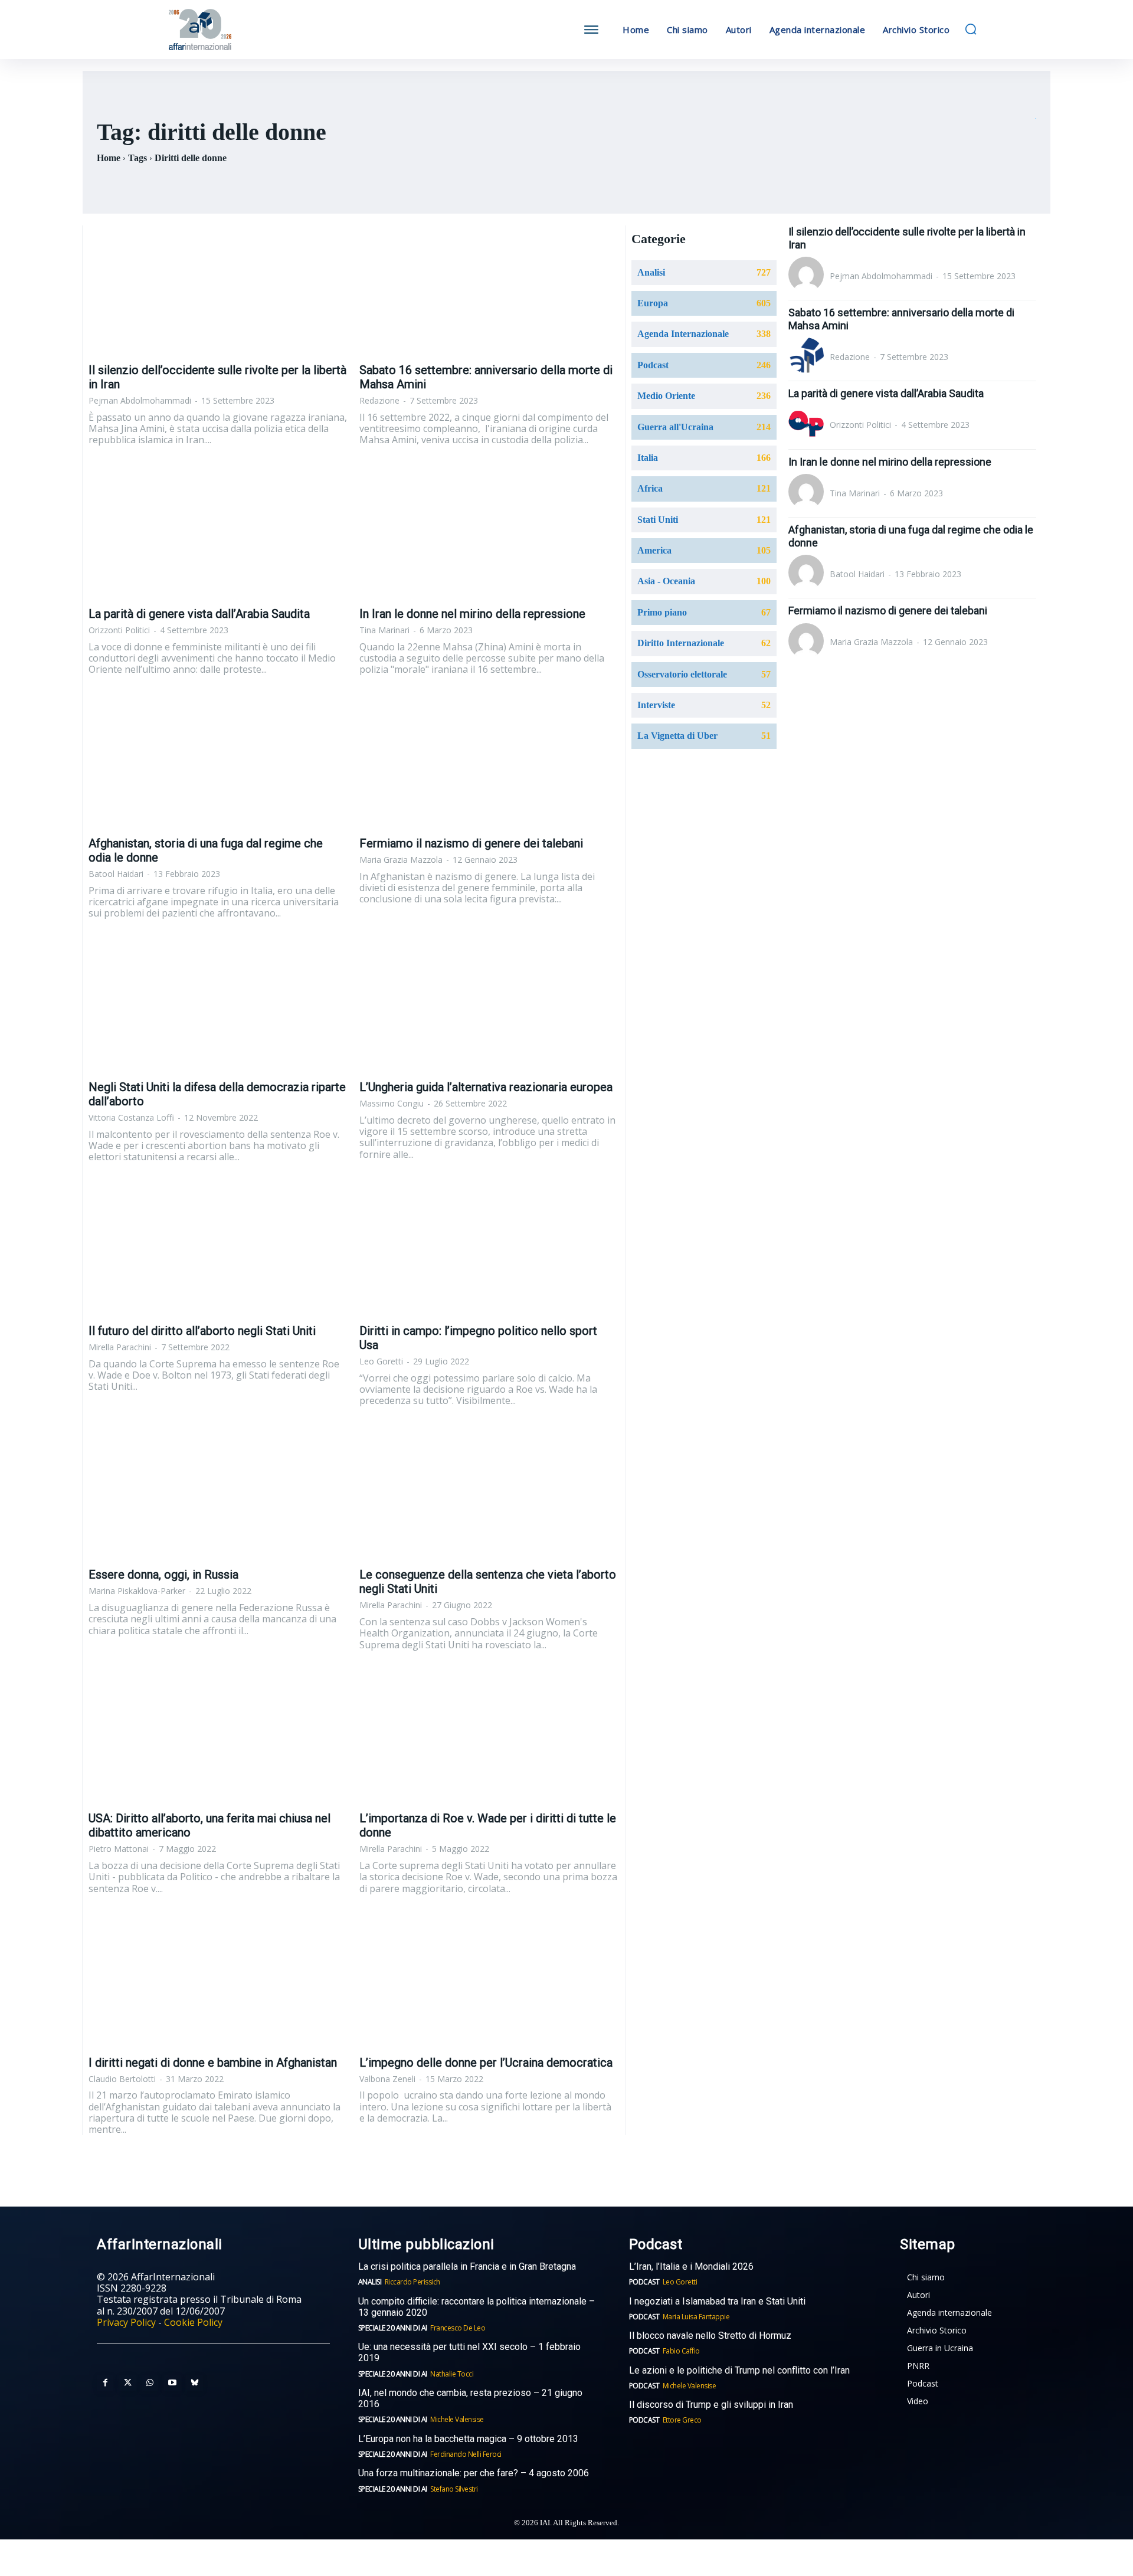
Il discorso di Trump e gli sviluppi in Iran (711, 2405)
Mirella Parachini (120, 1347)
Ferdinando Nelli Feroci (466, 2454)
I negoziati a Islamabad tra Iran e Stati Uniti (717, 2301)
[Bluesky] (195, 2383)
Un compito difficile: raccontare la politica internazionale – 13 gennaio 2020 (477, 2307)
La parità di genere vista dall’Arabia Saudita (199, 614)
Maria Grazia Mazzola (401, 860)
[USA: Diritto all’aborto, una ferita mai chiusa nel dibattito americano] (218, 1739)
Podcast (644, 2282)
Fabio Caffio (681, 2351)
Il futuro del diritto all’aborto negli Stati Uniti (202, 1331)
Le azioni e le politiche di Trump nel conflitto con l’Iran (739, 2370)
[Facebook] (105, 2383)
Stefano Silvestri (454, 2489)
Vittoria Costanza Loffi (131, 1117)
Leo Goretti (381, 1361)
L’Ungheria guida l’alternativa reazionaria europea (486, 1087)
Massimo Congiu (392, 1103)
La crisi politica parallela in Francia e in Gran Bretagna (467, 2266)
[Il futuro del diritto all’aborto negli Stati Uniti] (218, 1252)
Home (109, 158)
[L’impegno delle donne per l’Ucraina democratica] (489, 1983)
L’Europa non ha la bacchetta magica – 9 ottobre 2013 (469, 2439)
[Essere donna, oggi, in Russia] (218, 1495)
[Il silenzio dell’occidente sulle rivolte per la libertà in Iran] (218, 290)
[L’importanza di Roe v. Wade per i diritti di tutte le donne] (489, 1739)
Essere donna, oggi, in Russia (163, 1575)
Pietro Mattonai (119, 1849)
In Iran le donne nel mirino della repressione (472, 614)
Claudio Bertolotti (122, 2079)
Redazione (379, 400)
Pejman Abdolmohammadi (140, 400)
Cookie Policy (193, 2322)
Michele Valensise (457, 2419)
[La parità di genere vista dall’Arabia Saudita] (218, 534)
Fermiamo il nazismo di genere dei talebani (471, 843)
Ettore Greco (682, 2420)
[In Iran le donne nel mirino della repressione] (489, 534)
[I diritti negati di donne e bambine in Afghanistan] (218, 1983)
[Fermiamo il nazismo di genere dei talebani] (489, 764)
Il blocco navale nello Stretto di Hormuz (710, 2336)
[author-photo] (808, 276)
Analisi (370, 2282)
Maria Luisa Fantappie (696, 2317)
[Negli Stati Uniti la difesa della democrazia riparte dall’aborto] (218, 1007)
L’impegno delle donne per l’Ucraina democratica (486, 2063)
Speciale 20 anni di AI (393, 2328)
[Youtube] (172, 2383)
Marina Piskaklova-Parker (137, 1591)
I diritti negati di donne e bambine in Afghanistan (213, 2063)
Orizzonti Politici (119, 630)
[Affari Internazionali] (258, 30)
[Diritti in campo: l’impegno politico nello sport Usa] (489, 1252)
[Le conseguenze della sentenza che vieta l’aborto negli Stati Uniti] (489, 1495)
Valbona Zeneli (387, 2079)
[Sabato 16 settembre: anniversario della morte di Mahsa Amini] (489, 290)
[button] (971, 29)
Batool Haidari (116, 874)
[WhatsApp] (150, 2383)
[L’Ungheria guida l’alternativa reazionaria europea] (489, 1007)
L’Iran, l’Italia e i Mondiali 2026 (691, 2266)
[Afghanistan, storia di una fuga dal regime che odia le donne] (218, 764)
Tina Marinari (384, 630)
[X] (127, 2383)
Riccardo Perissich (412, 2282)
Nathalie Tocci (452, 2374)
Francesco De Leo (458, 2328)
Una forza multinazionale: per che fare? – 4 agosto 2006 (474, 2473)
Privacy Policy (126, 2322)
